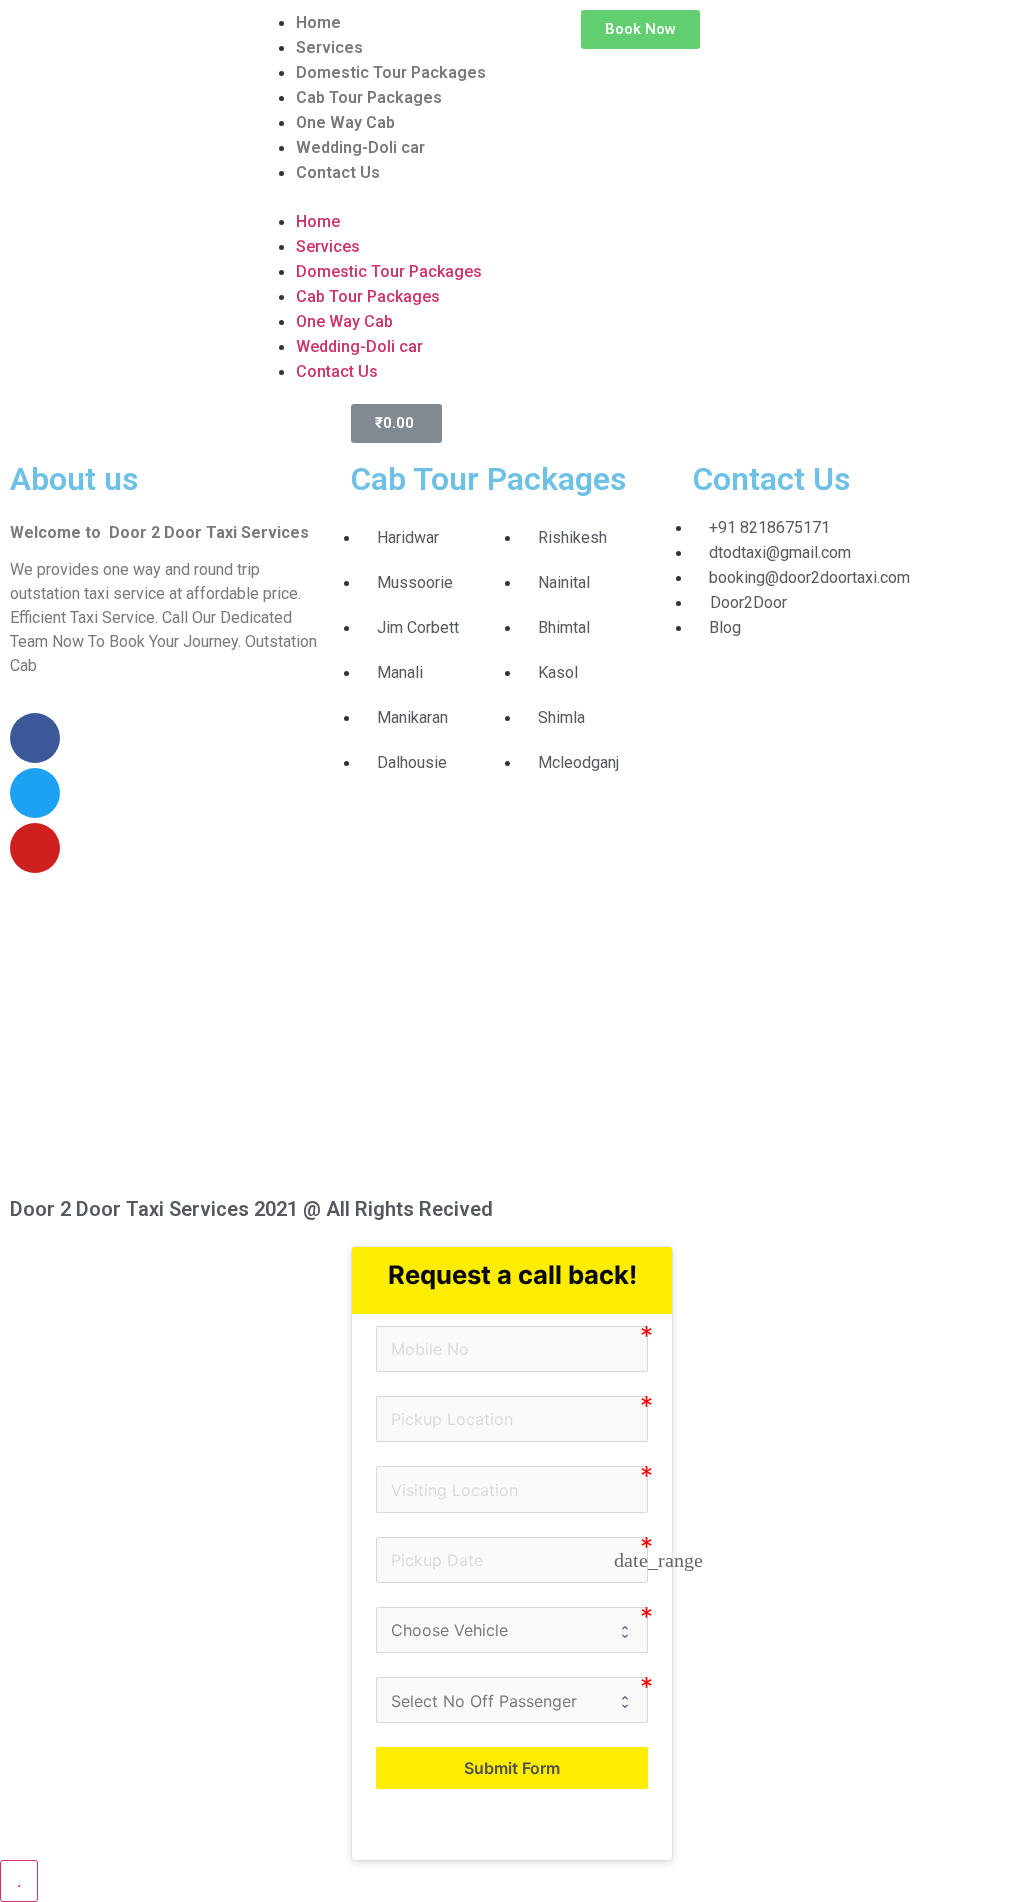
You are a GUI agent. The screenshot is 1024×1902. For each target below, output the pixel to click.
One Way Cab (345, 122)
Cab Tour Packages (369, 97)
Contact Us (338, 172)
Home (318, 22)
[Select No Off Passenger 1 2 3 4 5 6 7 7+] (512, 1700)
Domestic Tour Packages (391, 72)
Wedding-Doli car (360, 147)
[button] (384, 197)
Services (329, 47)
